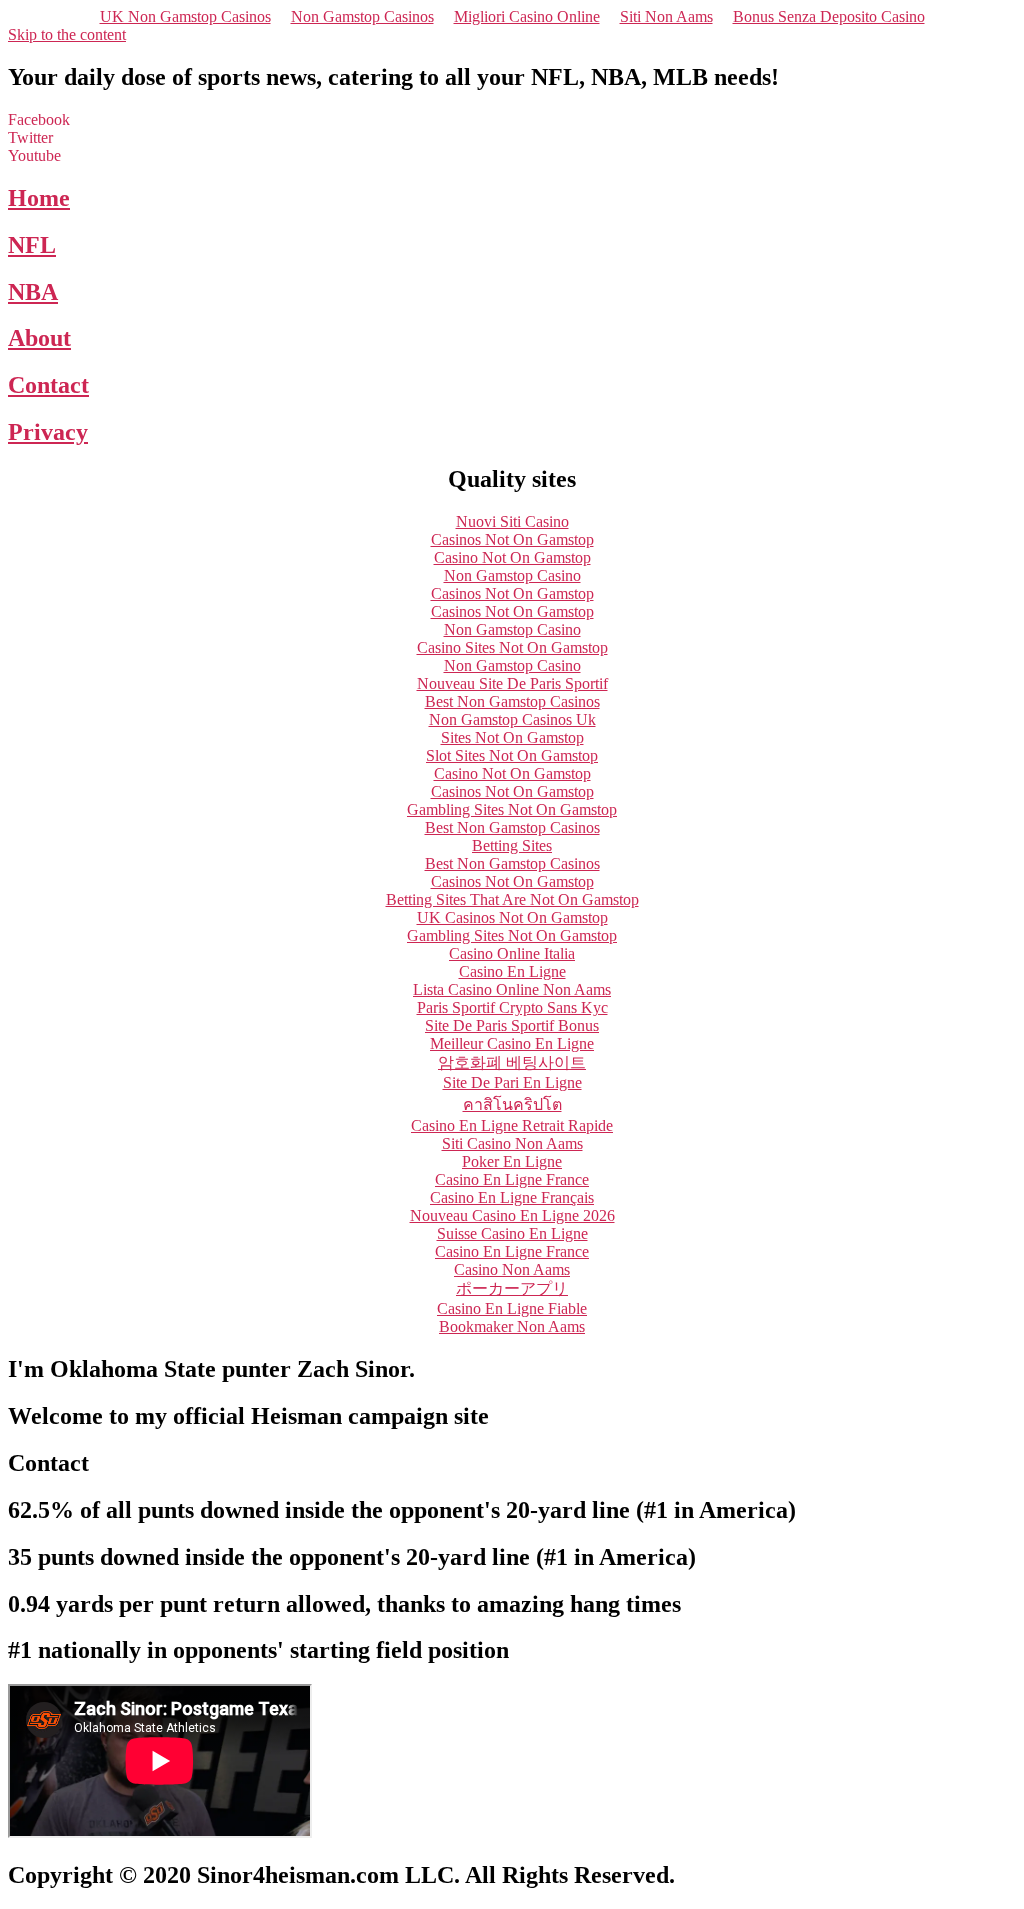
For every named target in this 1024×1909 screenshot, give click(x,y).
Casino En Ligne (512, 971)
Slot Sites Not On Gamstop (512, 755)
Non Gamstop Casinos (362, 16)
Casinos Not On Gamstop (512, 539)
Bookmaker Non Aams (512, 1326)
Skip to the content (67, 34)
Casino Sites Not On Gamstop (512, 647)
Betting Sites (512, 845)
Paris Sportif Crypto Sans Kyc (512, 1007)
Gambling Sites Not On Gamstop (512, 809)
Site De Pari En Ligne (512, 1082)
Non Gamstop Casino (512, 575)
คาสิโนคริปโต (512, 1104)
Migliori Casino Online (527, 16)
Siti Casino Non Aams (512, 1143)
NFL (32, 245)
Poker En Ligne (512, 1161)
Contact (48, 385)
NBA (33, 292)
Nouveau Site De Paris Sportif (512, 683)
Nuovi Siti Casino (512, 521)
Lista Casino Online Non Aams (512, 989)
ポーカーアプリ (512, 1288)
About (39, 338)
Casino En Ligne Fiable (512, 1308)
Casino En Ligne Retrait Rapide (512, 1125)
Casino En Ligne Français (512, 1197)
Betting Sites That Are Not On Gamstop (512, 899)
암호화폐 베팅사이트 (512, 1062)
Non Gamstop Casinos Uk (512, 719)
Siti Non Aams (666, 16)
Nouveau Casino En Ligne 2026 (512, 1215)
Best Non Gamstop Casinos (512, 701)
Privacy (48, 432)
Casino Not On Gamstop (512, 557)
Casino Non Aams (512, 1269)
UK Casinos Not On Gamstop (512, 917)
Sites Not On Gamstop (512, 737)
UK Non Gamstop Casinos (185, 16)
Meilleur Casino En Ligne (512, 1043)
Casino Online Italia (512, 953)
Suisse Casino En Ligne (512, 1233)
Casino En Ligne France (512, 1179)
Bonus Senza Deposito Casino (829, 16)
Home (39, 198)
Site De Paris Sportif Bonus (512, 1025)
